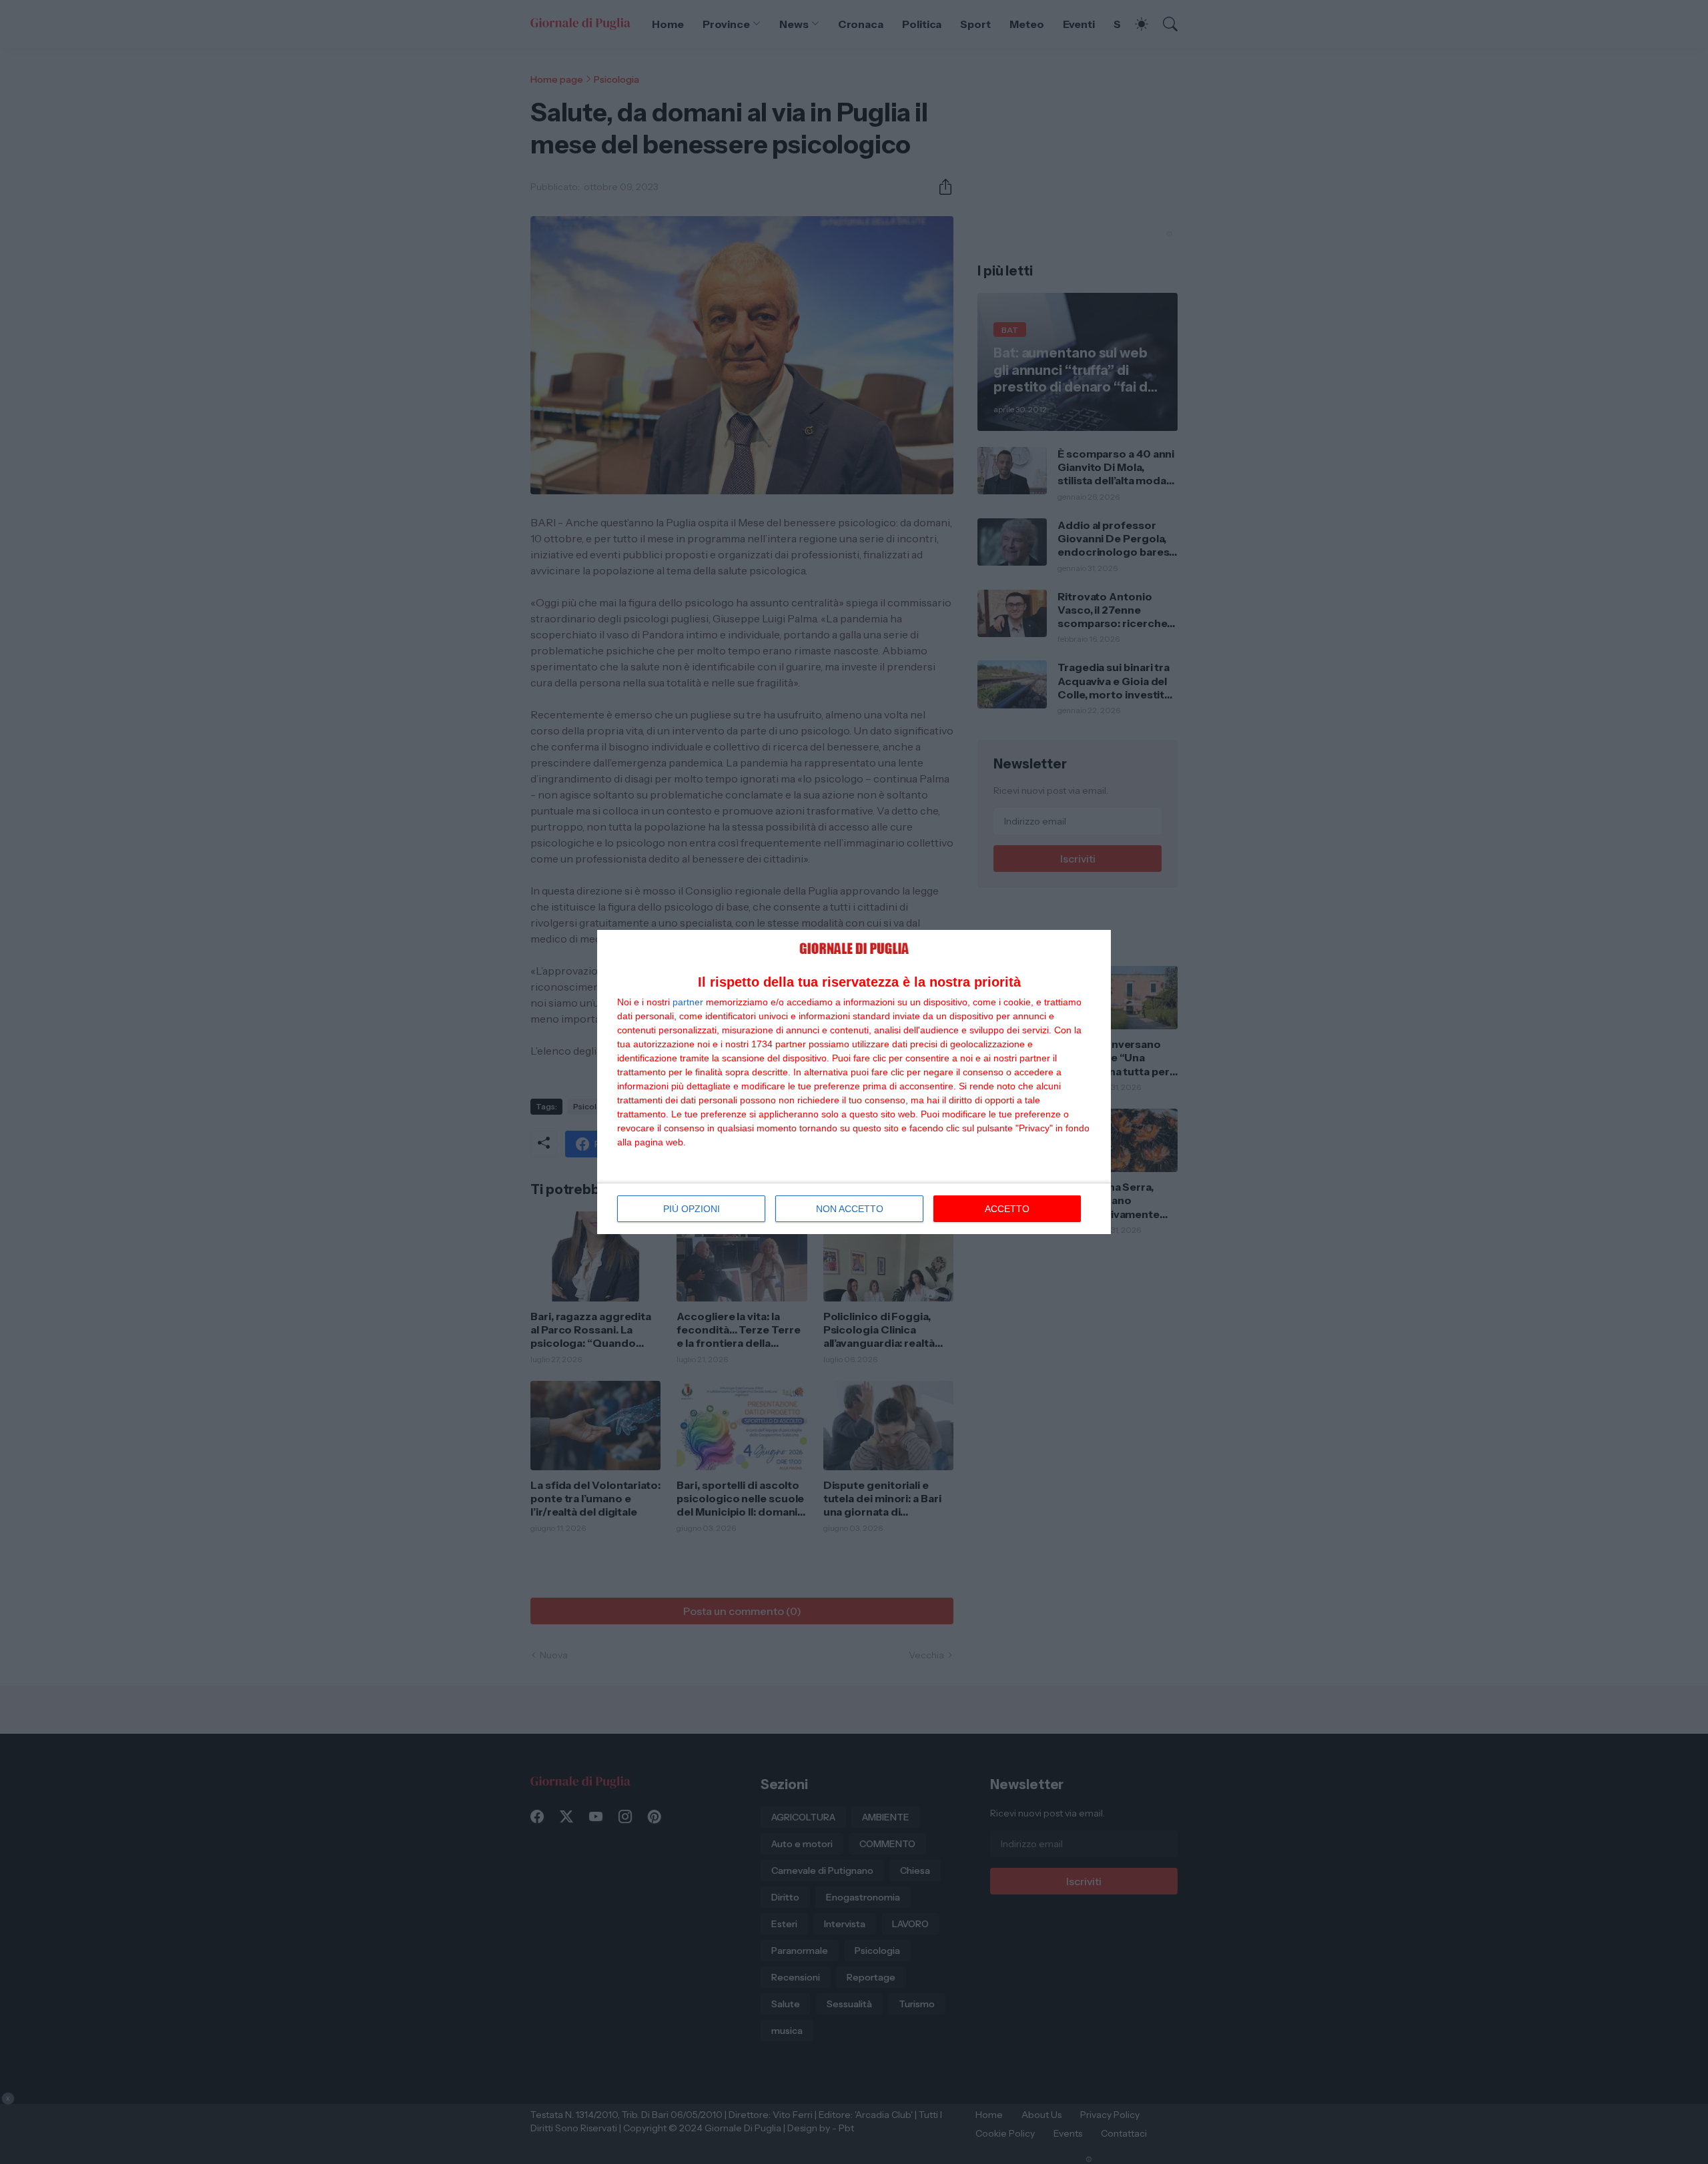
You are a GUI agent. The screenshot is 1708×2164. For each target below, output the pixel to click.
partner (688, 1002)
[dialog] (854, 1082)
